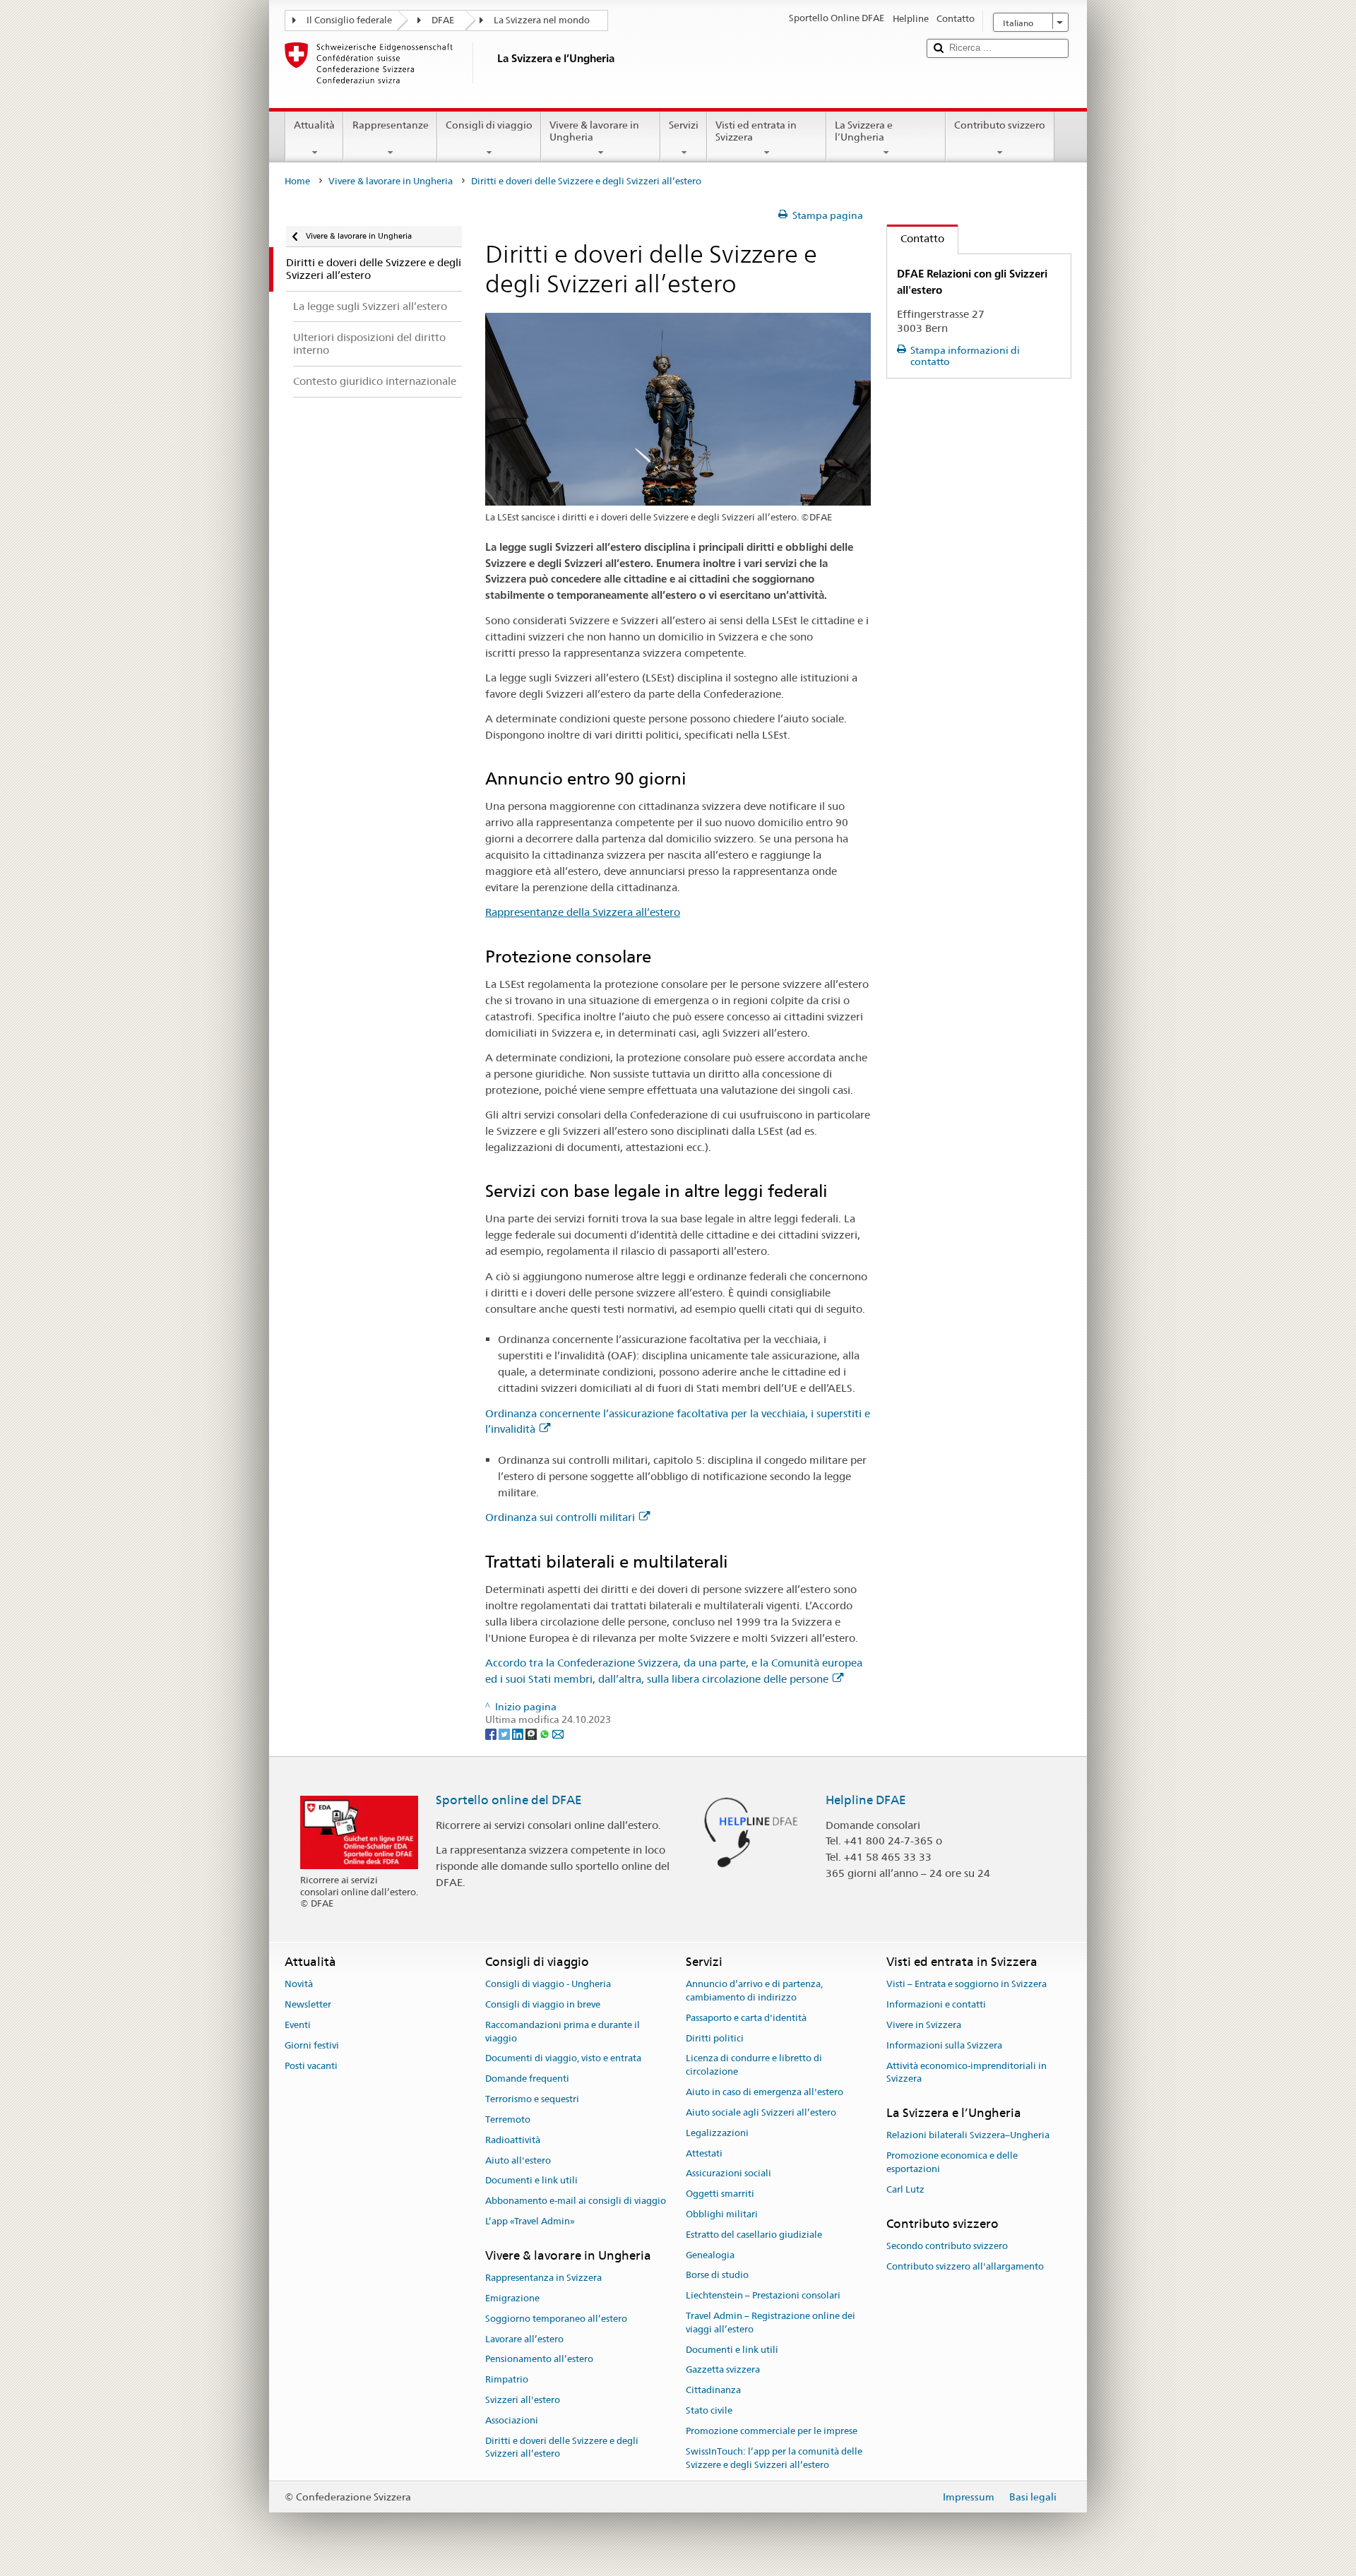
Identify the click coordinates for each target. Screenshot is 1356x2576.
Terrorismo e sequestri (532, 2099)
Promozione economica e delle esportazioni (952, 2162)
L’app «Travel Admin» (530, 2221)
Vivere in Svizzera (924, 2025)
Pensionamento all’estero (539, 2360)
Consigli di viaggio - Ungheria (548, 1985)
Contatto (916, 238)
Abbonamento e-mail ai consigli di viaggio (576, 2201)
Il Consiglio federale (349, 20)
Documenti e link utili (531, 2181)
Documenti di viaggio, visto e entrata (563, 2059)
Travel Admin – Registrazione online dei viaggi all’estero (771, 2322)
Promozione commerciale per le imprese (772, 2431)
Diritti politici (715, 2038)
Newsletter (308, 2004)
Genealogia (710, 2255)
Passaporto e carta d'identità (746, 2018)
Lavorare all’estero (524, 2339)
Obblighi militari (722, 2214)
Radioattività (513, 2140)
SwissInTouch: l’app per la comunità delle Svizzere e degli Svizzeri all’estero (774, 2458)
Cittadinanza (713, 2391)
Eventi (298, 2025)
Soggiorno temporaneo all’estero (556, 2319)
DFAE (443, 20)
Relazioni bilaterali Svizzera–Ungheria (968, 2136)
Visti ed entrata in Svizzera (756, 131)
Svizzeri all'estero (523, 2400)
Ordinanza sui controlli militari (560, 1517)
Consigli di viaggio (489, 125)
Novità (299, 1985)
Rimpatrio (507, 2379)
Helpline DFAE (866, 1800)
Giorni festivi (312, 2045)
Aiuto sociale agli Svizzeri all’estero (761, 2112)
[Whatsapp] (546, 1733)
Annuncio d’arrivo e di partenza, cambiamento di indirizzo (754, 1991)
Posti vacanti (311, 2066)
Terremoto (508, 2119)
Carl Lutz (905, 2189)
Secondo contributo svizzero (947, 2246)
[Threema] (532, 1733)
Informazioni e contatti (936, 2004)
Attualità (314, 125)
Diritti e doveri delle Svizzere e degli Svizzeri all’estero (562, 2447)
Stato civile (709, 2410)
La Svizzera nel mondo (542, 20)
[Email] (558, 1733)
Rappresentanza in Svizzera (543, 2278)
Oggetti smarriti (720, 2194)
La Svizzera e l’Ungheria (864, 131)
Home (297, 181)
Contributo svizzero (1000, 125)
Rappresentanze (391, 125)
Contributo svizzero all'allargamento (965, 2266)
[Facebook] (492, 1733)
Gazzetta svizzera (723, 2370)
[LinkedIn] (519, 1733)
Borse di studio (717, 2276)
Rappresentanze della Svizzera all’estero (583, 912)
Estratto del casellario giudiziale (754, 2235)
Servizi (684, 125)
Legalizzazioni (717, 2133)
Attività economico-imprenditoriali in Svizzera (967, 2073)
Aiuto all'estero (518, 2160)
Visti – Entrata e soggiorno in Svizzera (967, 1985)
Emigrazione (512, 2298)
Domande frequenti (527, 2079)
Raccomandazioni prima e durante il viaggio (563, 2032)
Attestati (704, 2153)
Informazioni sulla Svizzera (944, 2045)
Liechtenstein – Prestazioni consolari (763, 2295)
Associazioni (512, 2420)
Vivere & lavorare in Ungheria (594, 131)
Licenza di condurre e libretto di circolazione (754, 2065)
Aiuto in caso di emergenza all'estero (765, 2092)
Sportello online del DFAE (509, 1800)
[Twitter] (505, 1733)
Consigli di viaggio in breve (543, 2004)
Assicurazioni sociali (728, 2174)
